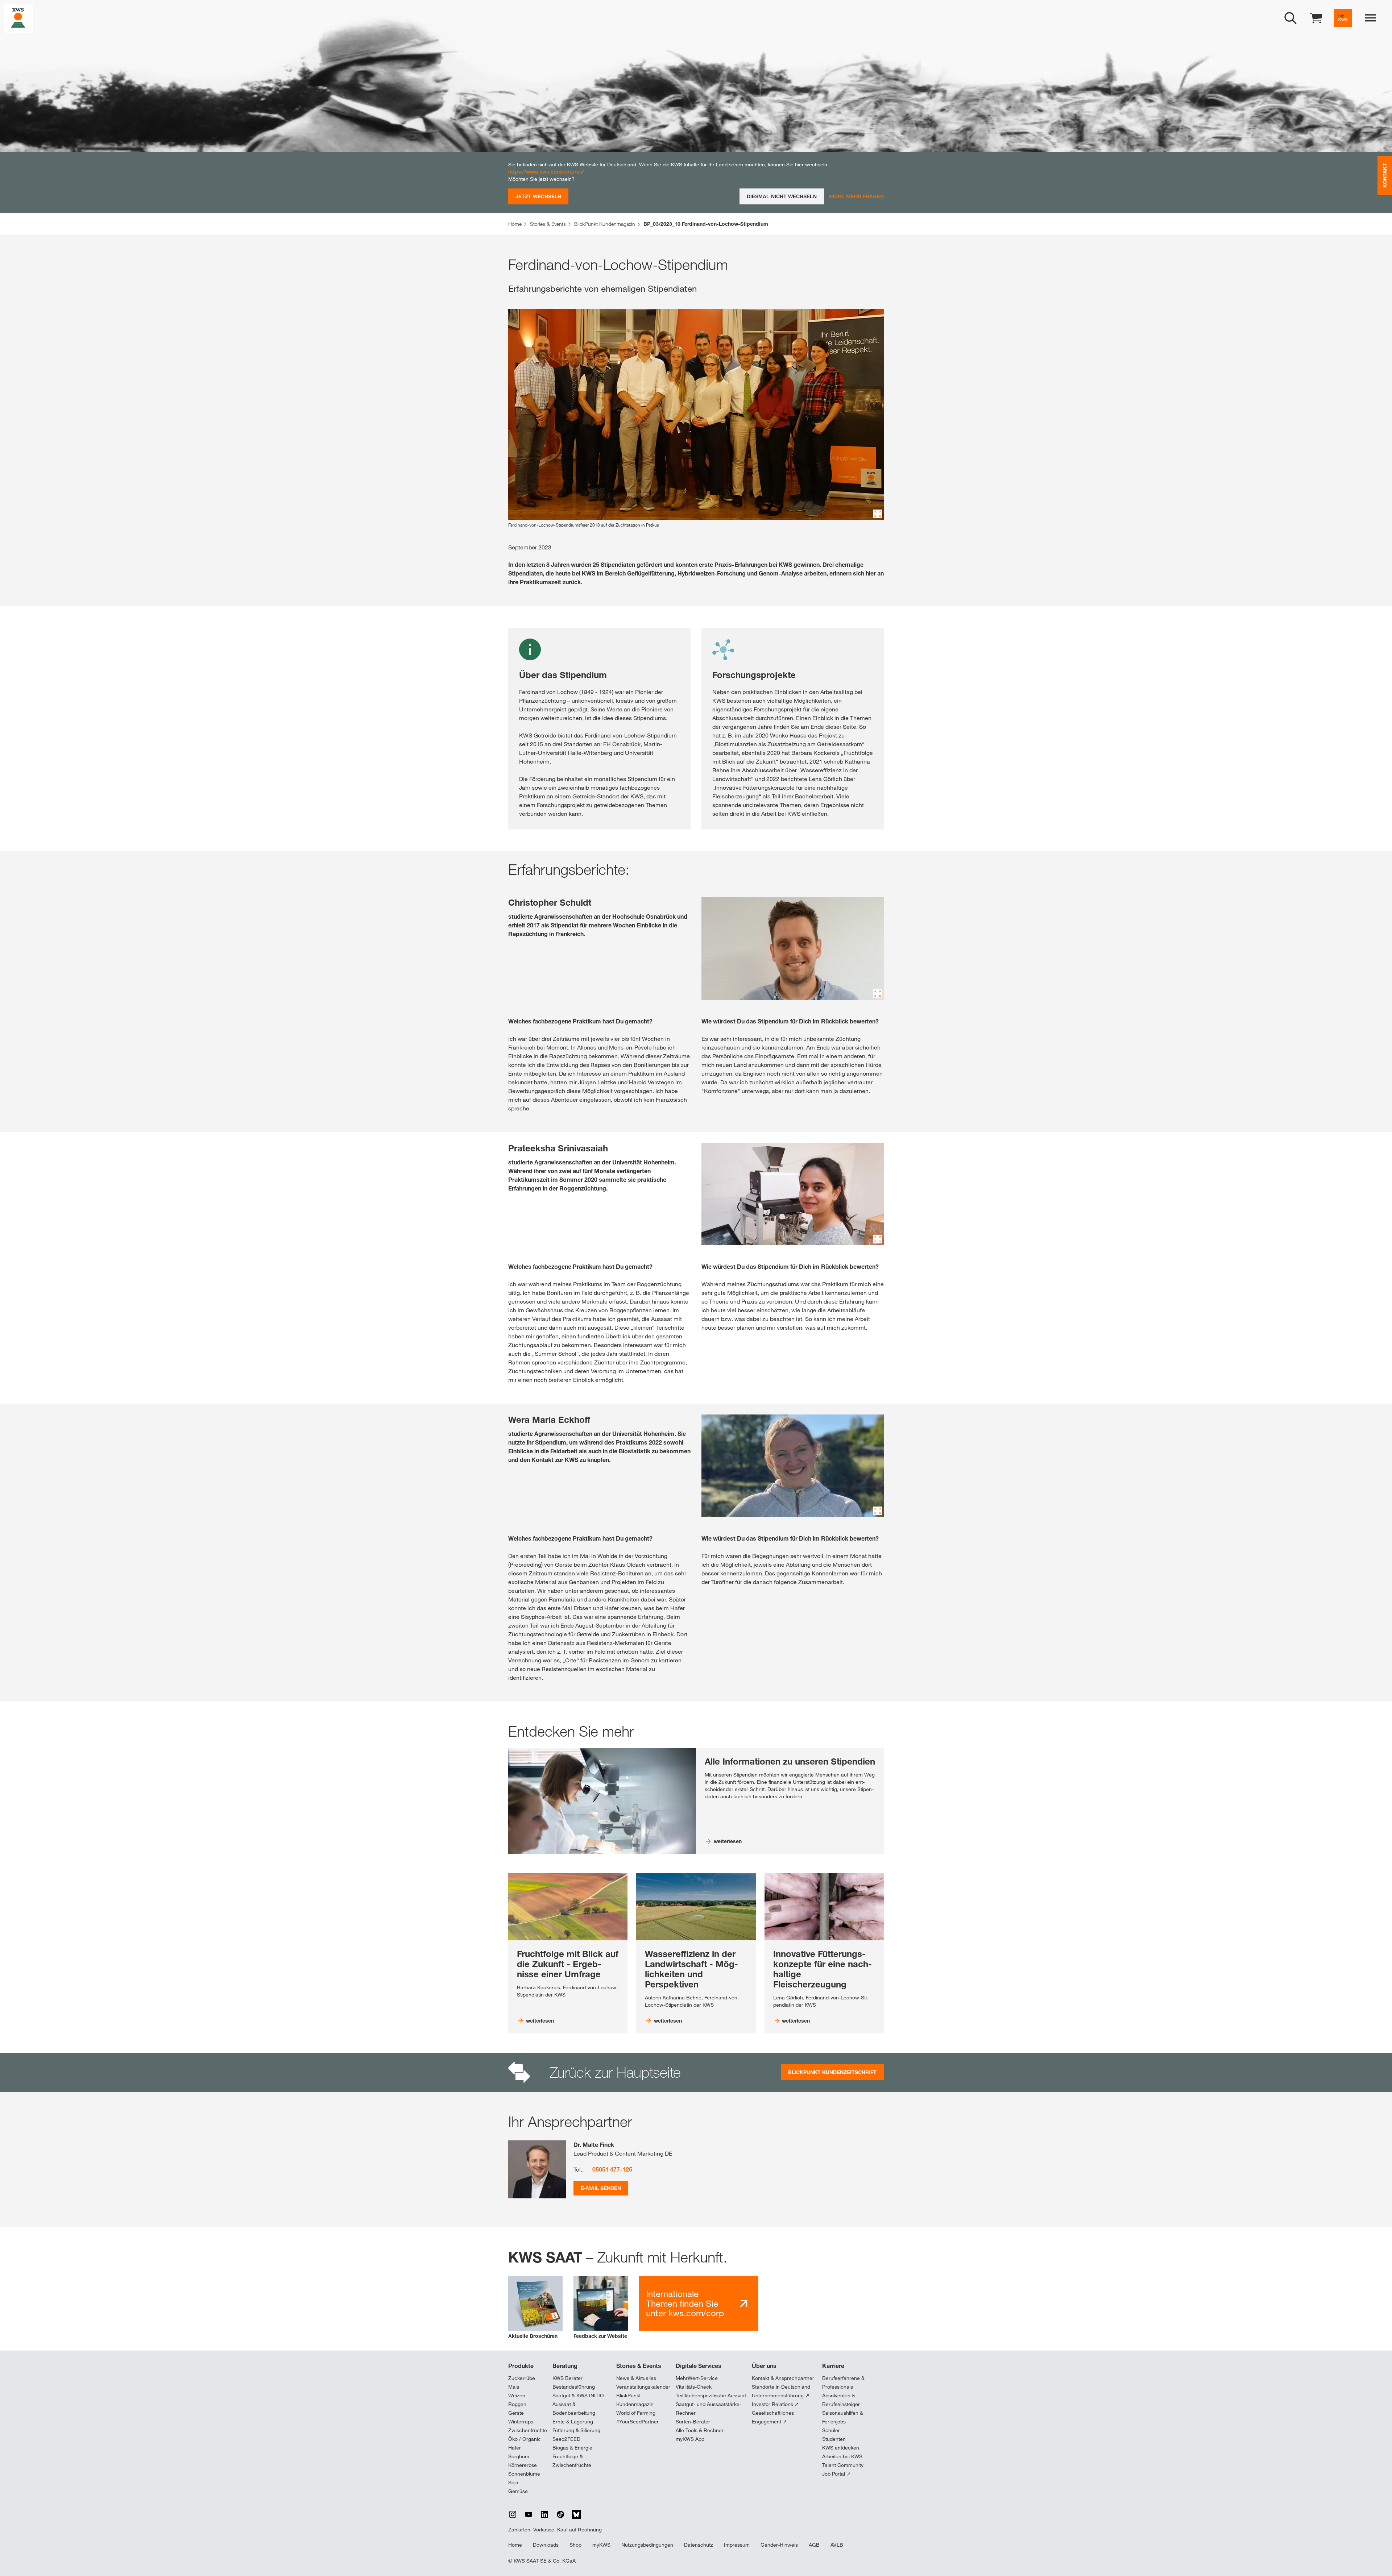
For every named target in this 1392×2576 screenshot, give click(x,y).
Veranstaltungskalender (643, 2387)
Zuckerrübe (522, 2378)
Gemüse (518, 2491)
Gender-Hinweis (779, 2545)
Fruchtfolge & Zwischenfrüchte (572, 2461)
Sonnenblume (524, 2474)
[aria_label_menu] (1370, 18)
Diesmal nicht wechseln (782, 196)
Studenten (834, 2439)
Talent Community (843, 2465)
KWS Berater (567, 2378)
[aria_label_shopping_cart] (1316, 18)
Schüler (831, 2430)
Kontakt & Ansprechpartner (783, 2378)
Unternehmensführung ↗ (781, 2396)
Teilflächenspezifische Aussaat (711, 2396)
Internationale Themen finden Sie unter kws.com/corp (685, 2303)
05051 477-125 (612, 2169)
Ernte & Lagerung (573, 2422)
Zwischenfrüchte (528, 2430)
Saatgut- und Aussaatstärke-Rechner (709, 2409)
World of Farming (636, 2413)
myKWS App (690, 2439)
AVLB (837, 2545)
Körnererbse (523, 2465)
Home (515, 2545)
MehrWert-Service (697, 2378)
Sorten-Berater (693, 2422)
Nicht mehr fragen (856, 196)
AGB (814, 2545)
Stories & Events (639, 2366)
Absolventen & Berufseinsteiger (841, 2400)
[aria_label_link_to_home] (18, 18)
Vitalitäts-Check (694, 2387)
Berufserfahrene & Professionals (843, 2382)
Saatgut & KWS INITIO (578, 2396)
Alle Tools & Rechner (700, 2430)
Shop (575, 2545)
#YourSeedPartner (637, 2422)
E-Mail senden (601, 2188)
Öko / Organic (525, 2439)
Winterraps (521, 2422)
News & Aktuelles (636, 2378)
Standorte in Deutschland (781, 2387)
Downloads (546, 2545)
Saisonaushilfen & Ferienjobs (843, 2417)
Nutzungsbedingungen (647, 2545)
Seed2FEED (566, 2439)
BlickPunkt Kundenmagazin (635, 2400)
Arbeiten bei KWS (842, 2456)
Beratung (565, 2366)
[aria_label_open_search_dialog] (1290, 18)
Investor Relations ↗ (775, 2404)
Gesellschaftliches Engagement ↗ (773, 2417)
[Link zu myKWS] (1343, 18)
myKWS (601, 2545)
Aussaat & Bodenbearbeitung (574, 2409)
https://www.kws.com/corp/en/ (546, 172)
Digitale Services (699, 2366)
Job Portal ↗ (836, 2474)
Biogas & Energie (572, 2448)
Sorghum (519, 2456)
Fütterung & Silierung (576, 2430)
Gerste (516, 2413)
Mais (514, 2387)
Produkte (521, 2366)
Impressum (737, 2545)
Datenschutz (699, 2545)
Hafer (515, 2448)
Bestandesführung (574, 2387)
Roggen (517, 2404)
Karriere (833, 2366)
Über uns (764, 2366)
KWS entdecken (841, 2448)
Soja (513, 2482)
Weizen (517, 2396)
